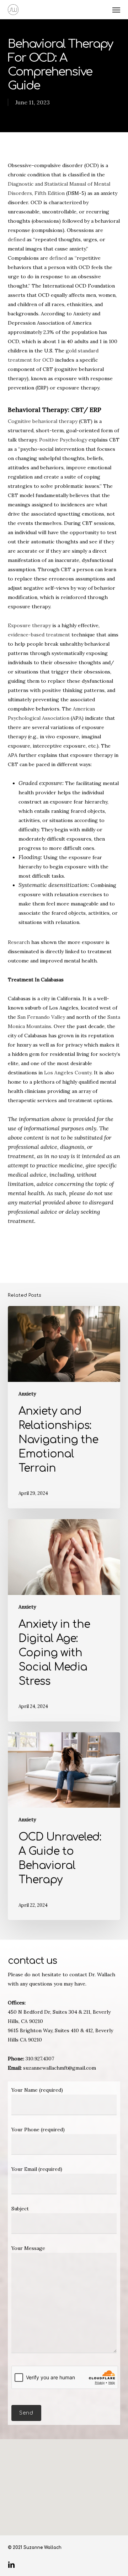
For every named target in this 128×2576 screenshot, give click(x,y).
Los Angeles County (68, 1073)
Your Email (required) (37, 2169)
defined (17, 239)
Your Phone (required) (38, 2130)
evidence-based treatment (39, 635)
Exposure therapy (29, 625)
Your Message (28, 2248)
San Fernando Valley (41, 1017)
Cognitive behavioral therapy (43, 421)
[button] (116, 10)
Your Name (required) (37, 2090)
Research (19, 942)
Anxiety (27, 1394)
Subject (20, 2209)
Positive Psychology (63, 440)
